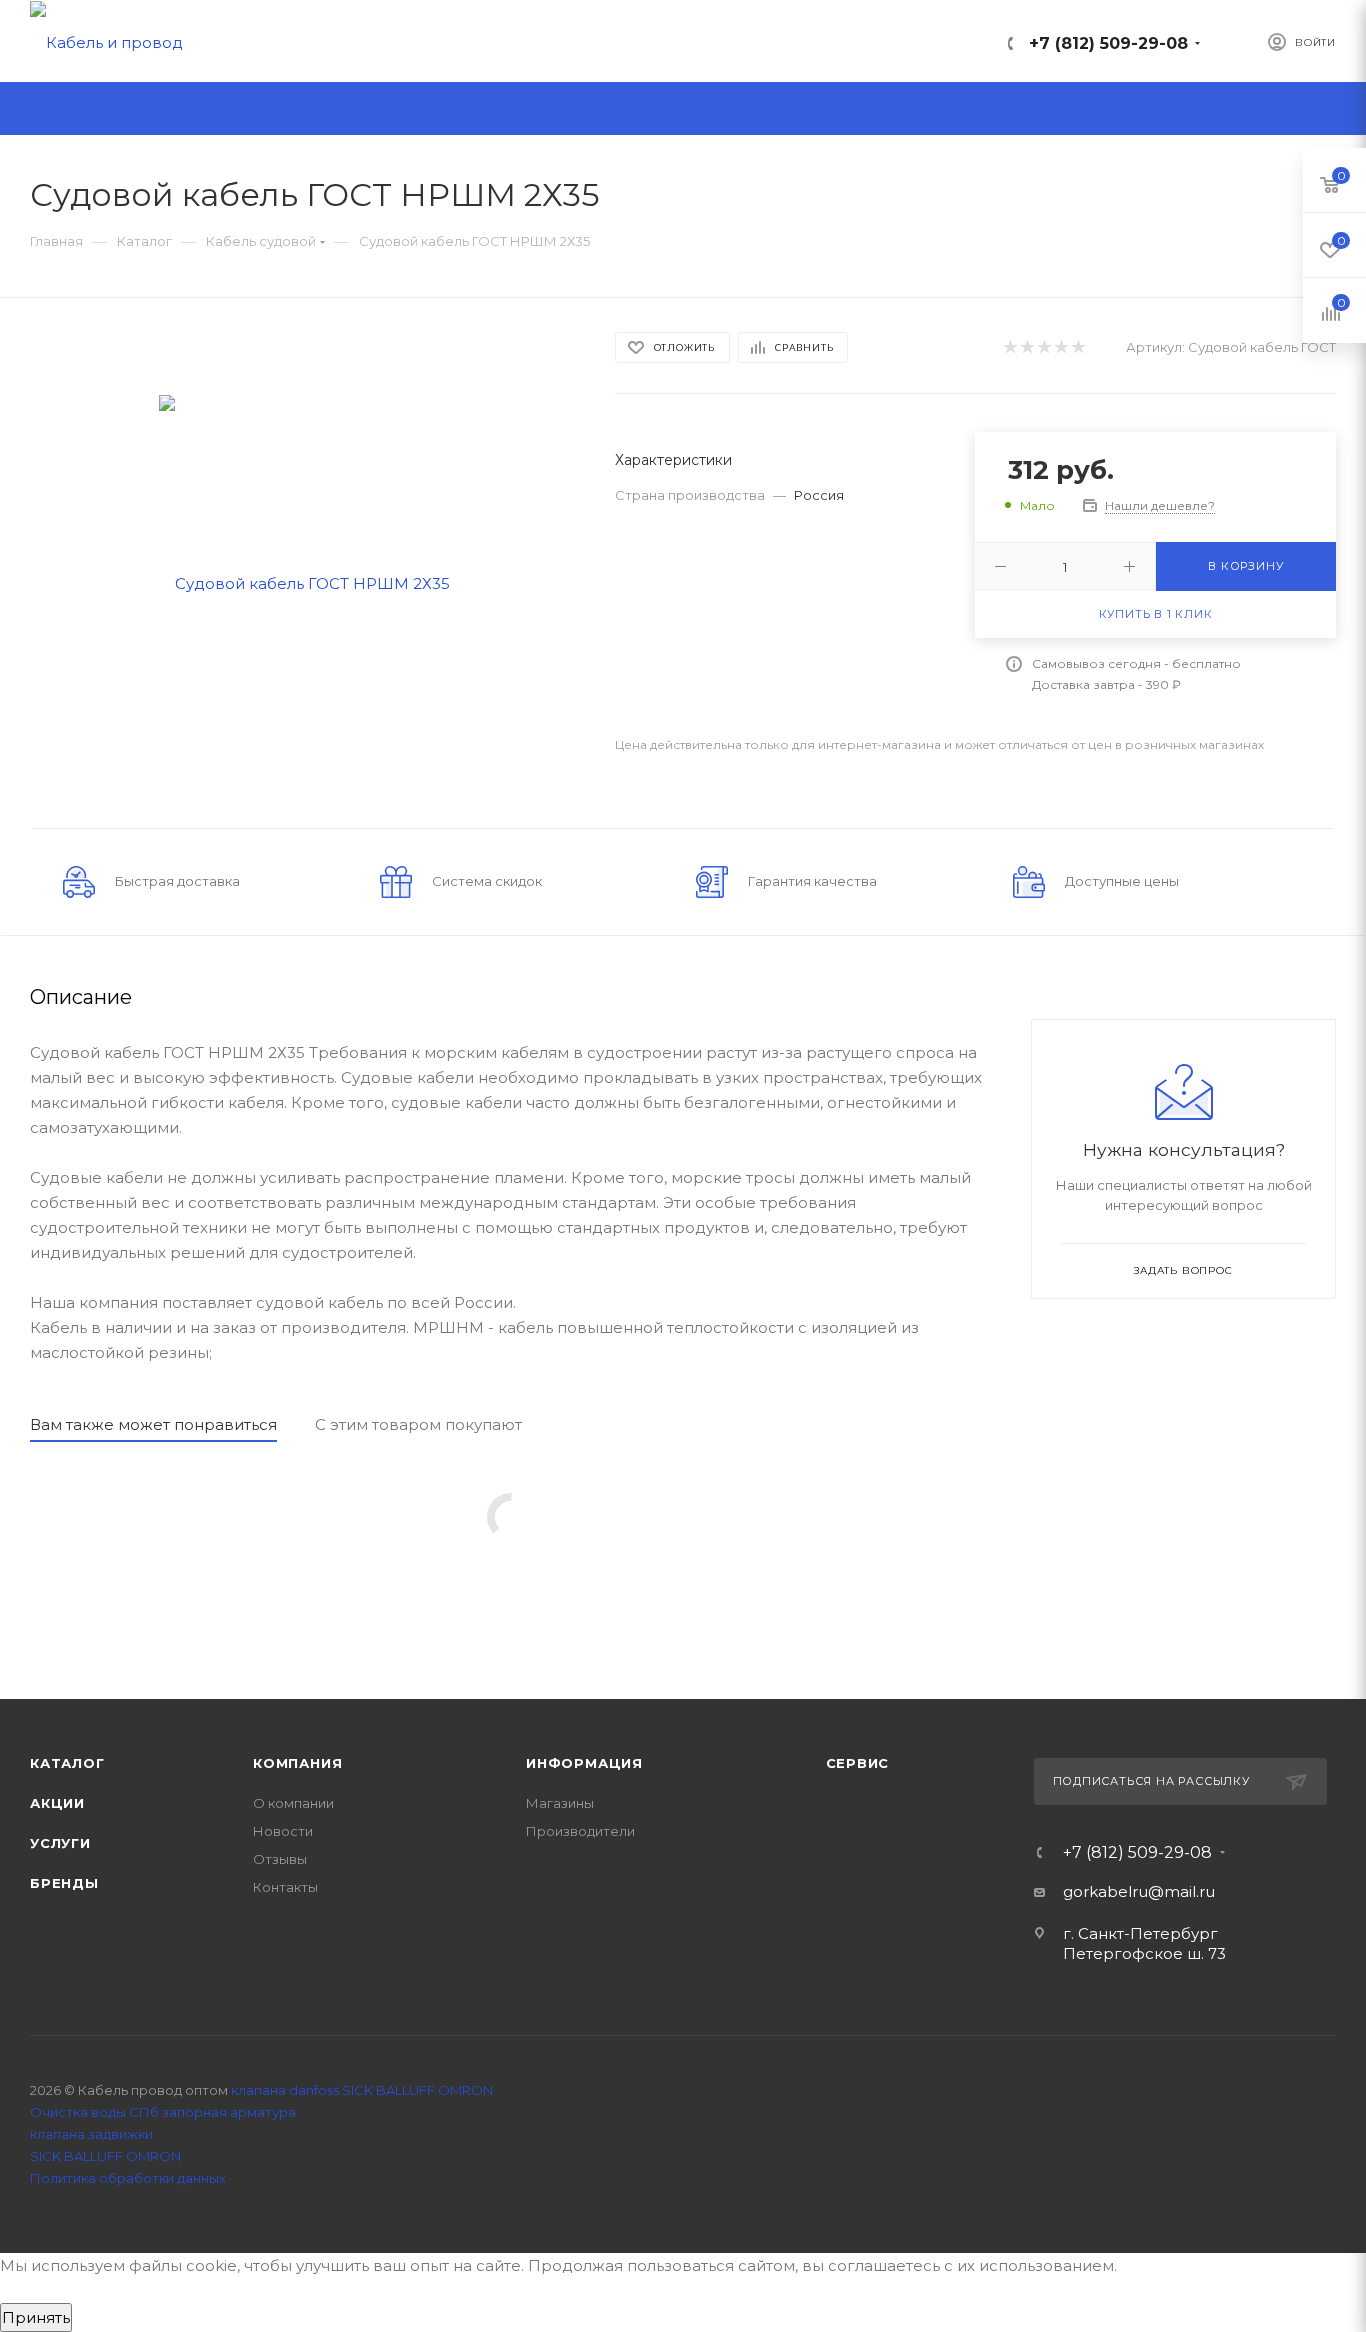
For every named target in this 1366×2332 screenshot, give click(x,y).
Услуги (60, 1843)
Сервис (858, 1763)
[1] (1009, 347)
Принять (36, 2317)
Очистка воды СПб (94, 2112)
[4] (1060, 347)
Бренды (64, 1883)
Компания (297, 1763)
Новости (283, 1831)
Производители (580, 1831)
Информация (584, 1763)
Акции (57, 1803)
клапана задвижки (91, 2134)
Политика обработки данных (128, 2178)
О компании (293, 1803)
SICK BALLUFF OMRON (105, 2156)
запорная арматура (229, 2112)
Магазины (560, 1803)
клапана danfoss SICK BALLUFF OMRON (362, 2090)
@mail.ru (1181, 1891)
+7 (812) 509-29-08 (1108, 43)
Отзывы (280, 1859)
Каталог (67, 1763)
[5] (1077, 347)
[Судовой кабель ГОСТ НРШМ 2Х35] (304, 581)
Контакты (285, 1887)
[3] (1043, 347)
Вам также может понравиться (153, 1424)
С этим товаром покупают (418, 1424)
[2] (1026, 347)
